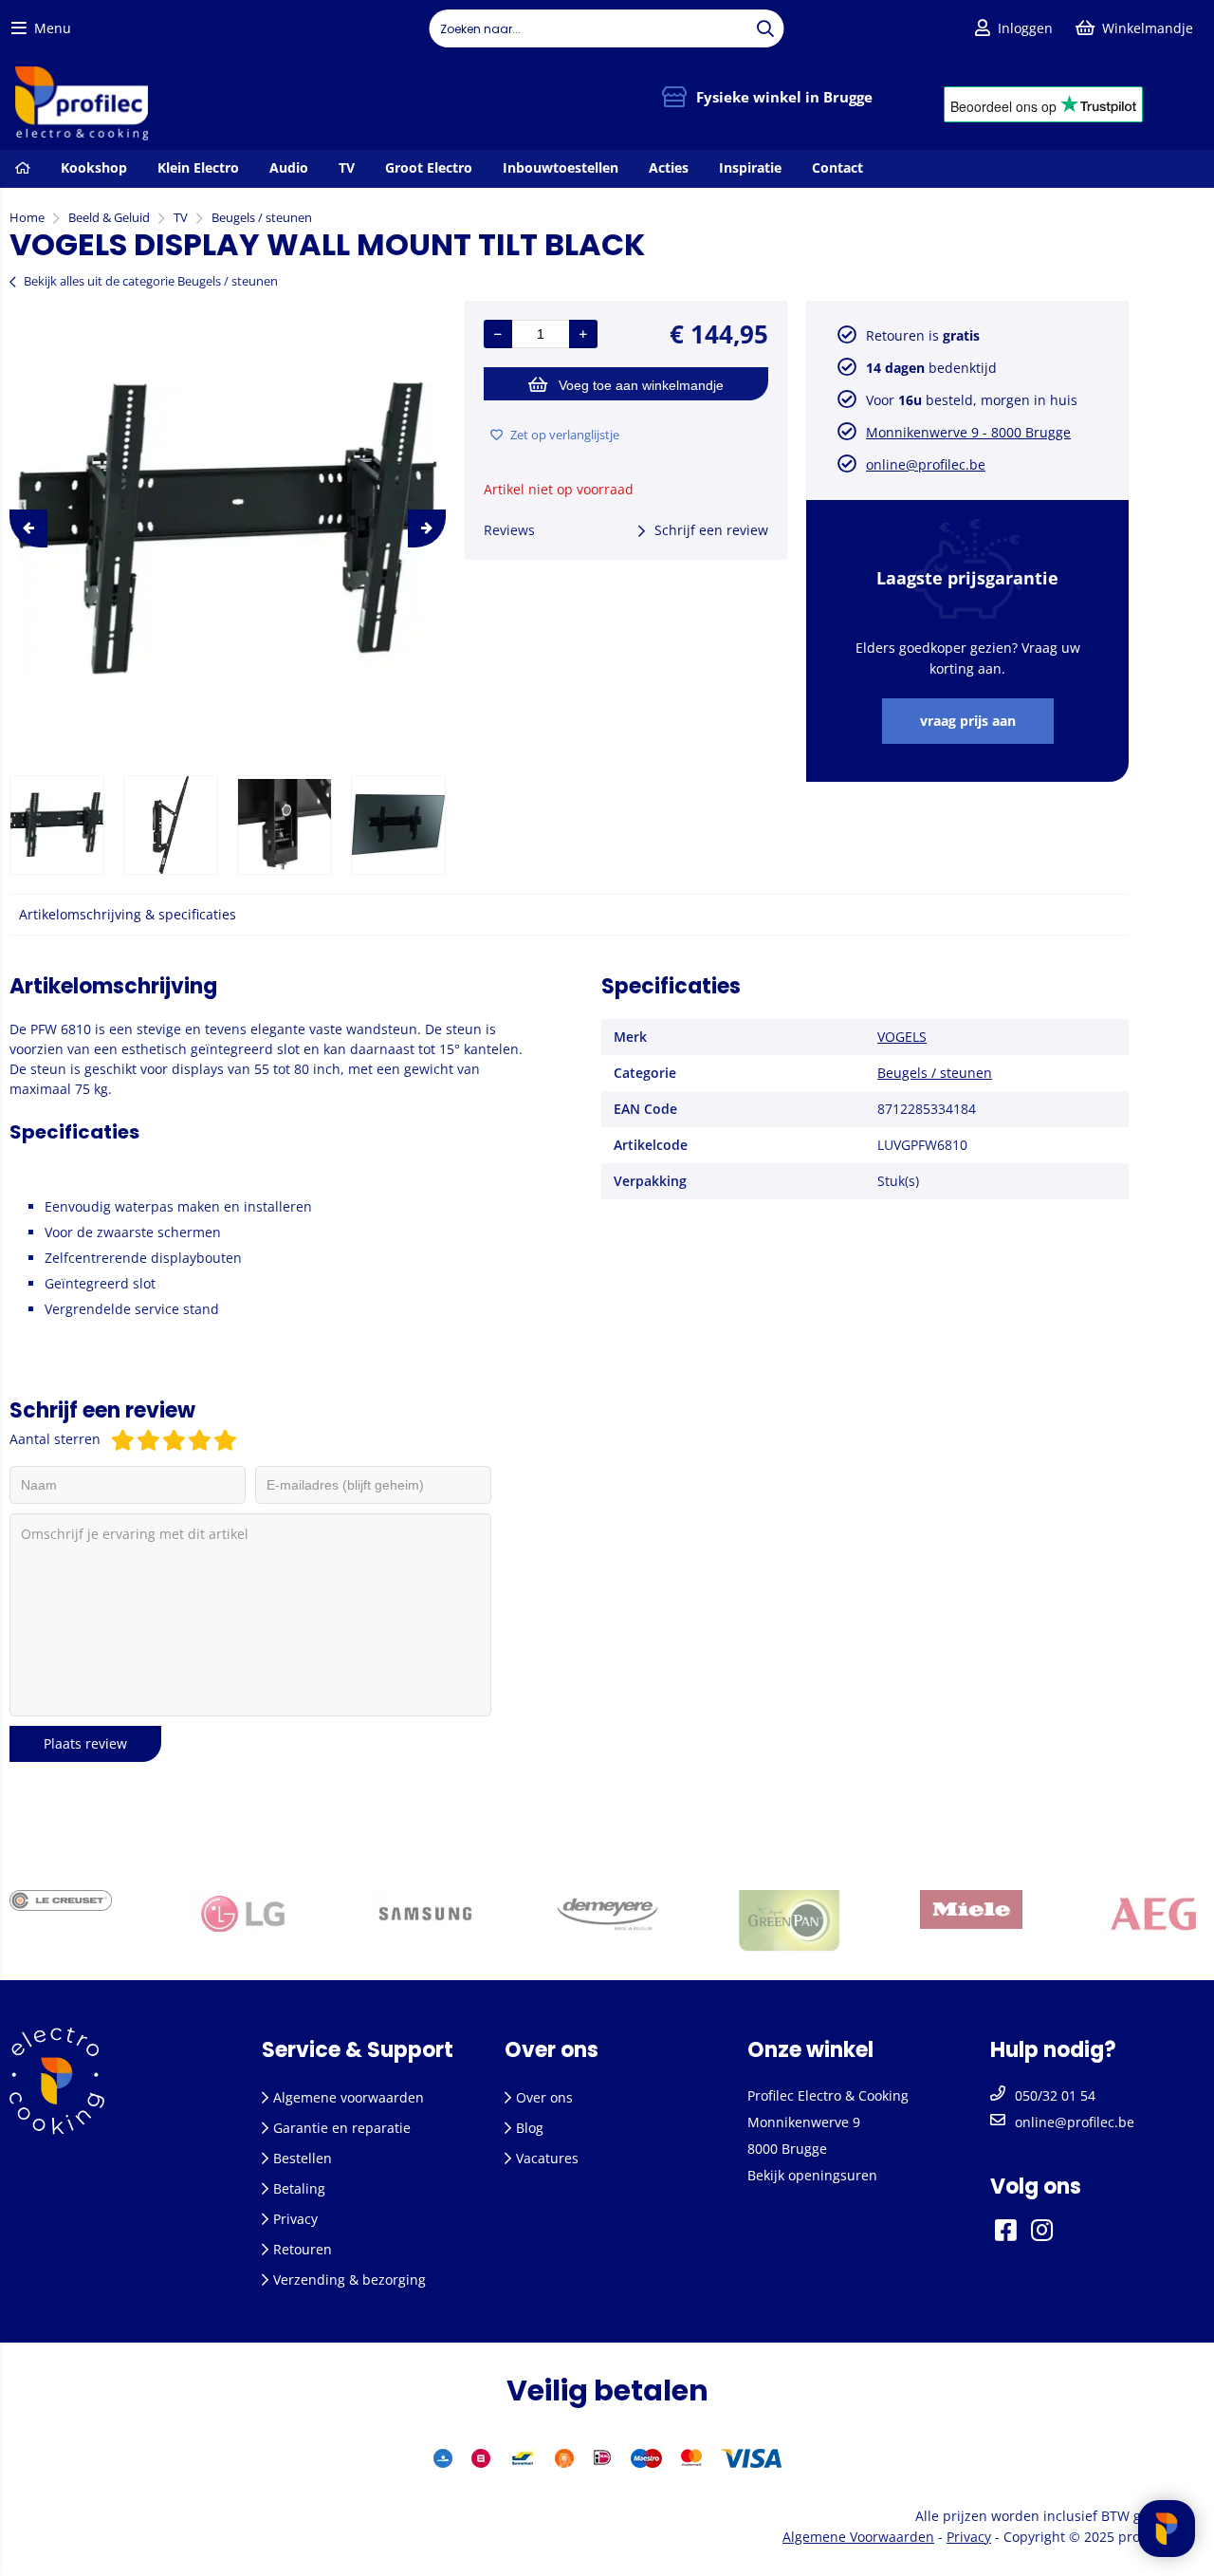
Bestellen (303, 2158)
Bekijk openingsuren (812, 2175)
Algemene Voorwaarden (858, 2537)
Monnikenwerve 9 (804, 2122)
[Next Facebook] (1066, 2229)
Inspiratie (750, 167)
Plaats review (85, 1743)
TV (347, 167)
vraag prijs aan (968, 721)
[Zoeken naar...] (765, 28)
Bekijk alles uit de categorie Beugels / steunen (151, 281)
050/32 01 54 (1055, 2095)
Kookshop (94, 167)
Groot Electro (429, 167)
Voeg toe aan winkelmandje (641, 385)
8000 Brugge (787, 2149)
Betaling (299, 2188)
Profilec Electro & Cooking (828, 2095)
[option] (228, 528)
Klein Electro (198, 167)
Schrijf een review (711, 530)
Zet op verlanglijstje (565, 435)
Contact (837, 167)
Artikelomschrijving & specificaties (128, 914)
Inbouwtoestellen (561, 167)
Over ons (544, 2097)
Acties (669, 167)
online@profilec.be (926, 464)
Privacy (295, 2219)
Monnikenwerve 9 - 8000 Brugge (968, 432)
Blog (530, 2128)
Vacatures (547, 2158)
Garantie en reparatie (342, 2128)
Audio (289, 167)
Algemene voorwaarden (349, 2097)
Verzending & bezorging (349, 2279)
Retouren (303, 2249)
